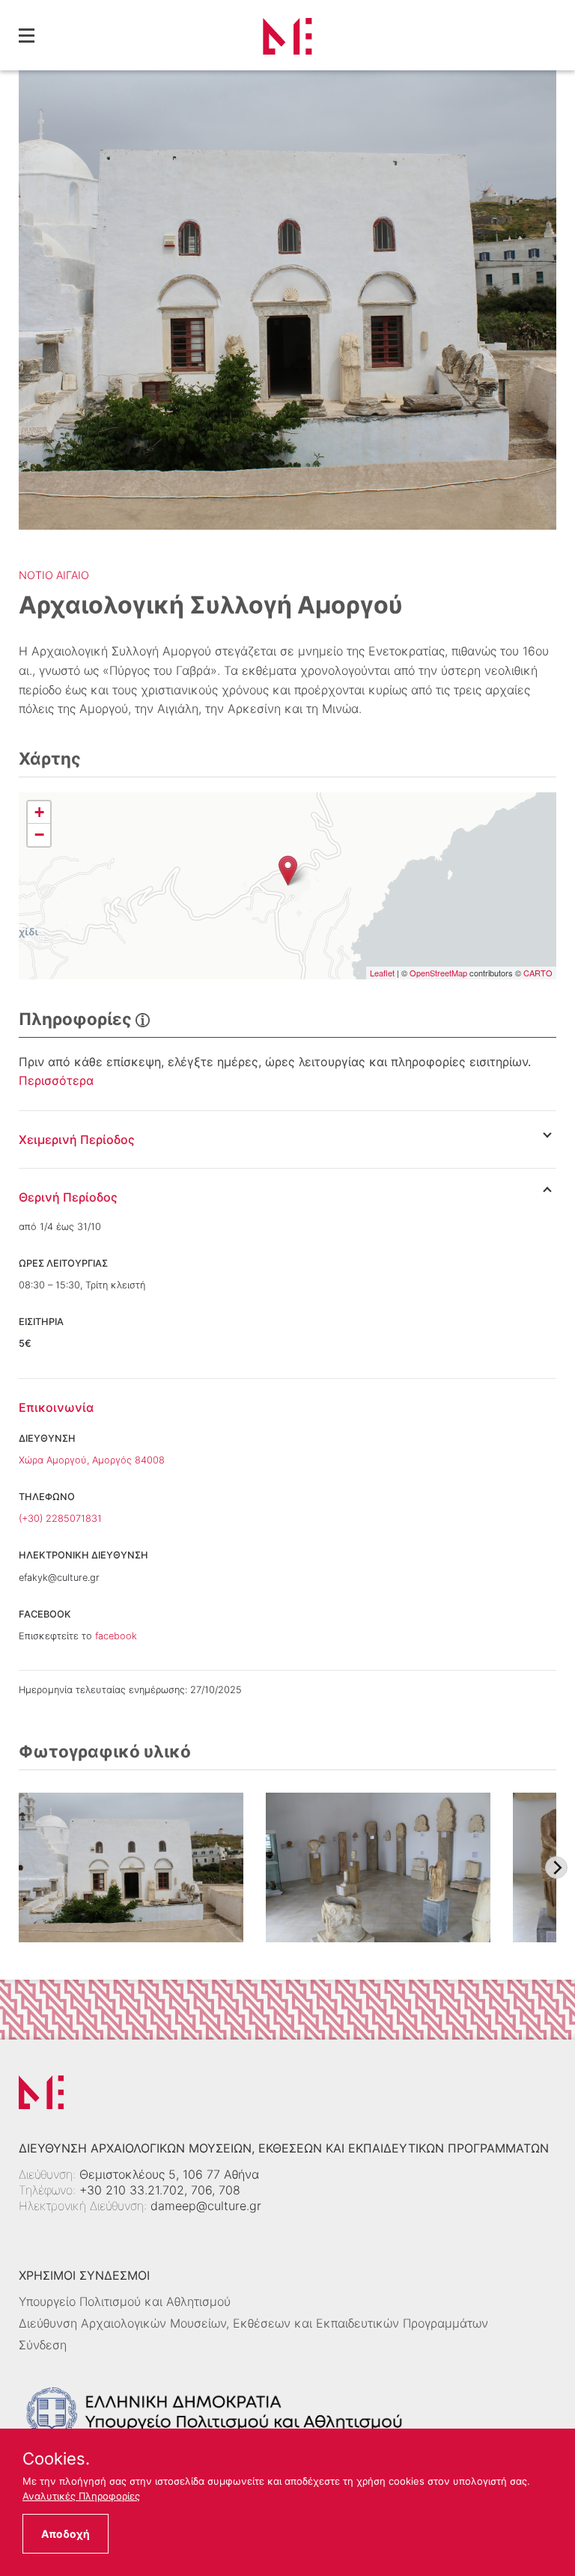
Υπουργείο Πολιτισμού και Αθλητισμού (125, 2301)
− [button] (39, 835)
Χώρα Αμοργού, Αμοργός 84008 (92, 1460)
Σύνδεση (43, 2345)
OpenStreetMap (438, 973)
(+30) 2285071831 (60, 1518)
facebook (116, 1636)
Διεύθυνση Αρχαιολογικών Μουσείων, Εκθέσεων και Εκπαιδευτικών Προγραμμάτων (253, 2323)
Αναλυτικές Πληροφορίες (81, 2496)
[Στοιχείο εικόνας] (131, 1867)
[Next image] (556, 1867)
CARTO (538, 973)
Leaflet (382, 973)
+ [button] (39, 812)
